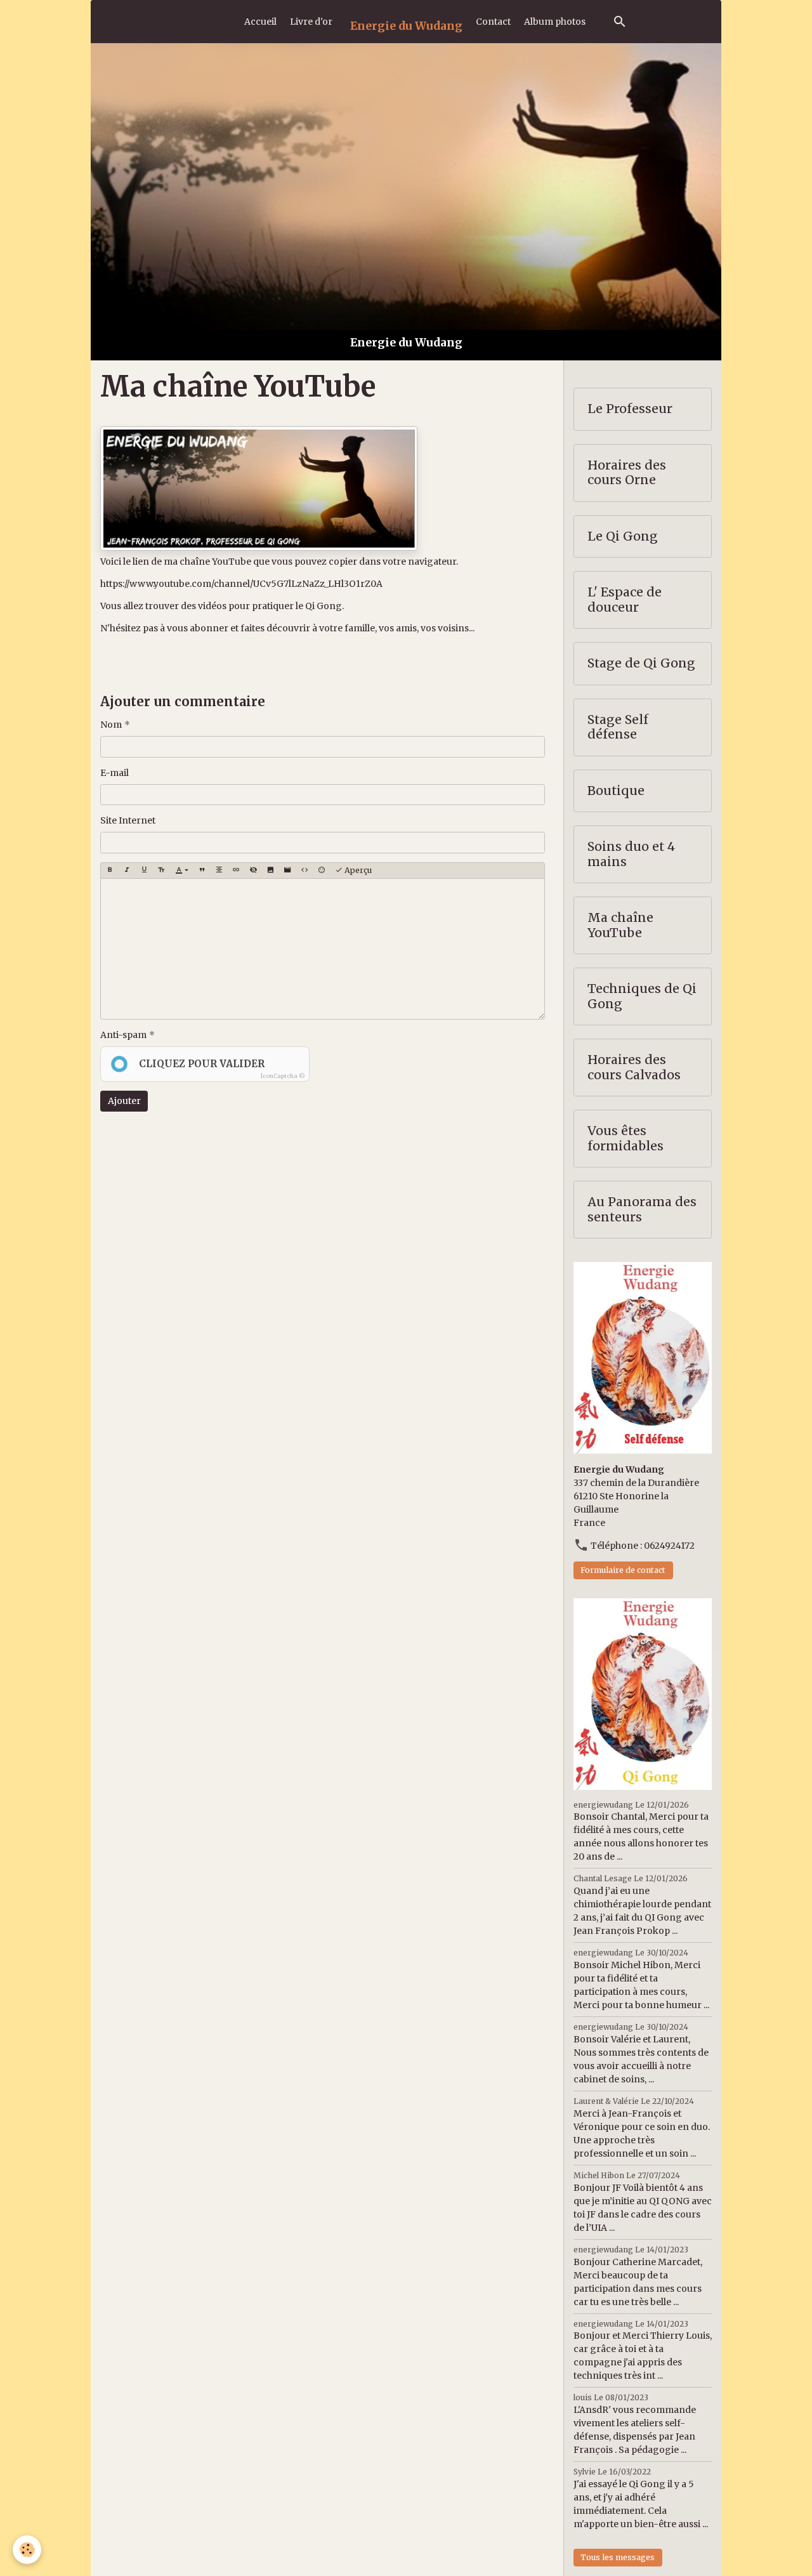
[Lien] (236, 871)
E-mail (115, 773)
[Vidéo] (287, 871)
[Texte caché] (253, 871)
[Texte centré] (219, 871)
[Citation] (202, 871)
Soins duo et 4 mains (631, 854)
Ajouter (124, 1101)
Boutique (616, 791)
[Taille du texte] (161, 871)
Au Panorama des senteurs (642, 1210)
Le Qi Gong (623, 536)
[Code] (304, 871)
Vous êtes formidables (625, 1139)
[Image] (270, 871)
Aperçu (357, 870)
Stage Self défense (618, 727)
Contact (493, 22)
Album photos (555, 22)
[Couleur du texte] (182, 871)
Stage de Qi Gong (641, 663)
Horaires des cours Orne (627, 473)
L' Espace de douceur (625, 600)
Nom (111, 725)
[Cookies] (27, 2550)
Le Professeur (630, 409)
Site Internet (128, 820)
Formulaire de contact (623, 1570)
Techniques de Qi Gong (642, 996)
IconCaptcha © (283, 1076)
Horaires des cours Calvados (634, 1068)
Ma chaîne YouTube (620, 925)
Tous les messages (618, 2557)
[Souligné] (144, 871)
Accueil (260, 22)
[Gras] (110, 871)
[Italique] (127, 871)
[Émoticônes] (322, 871)
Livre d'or (311, 22)
